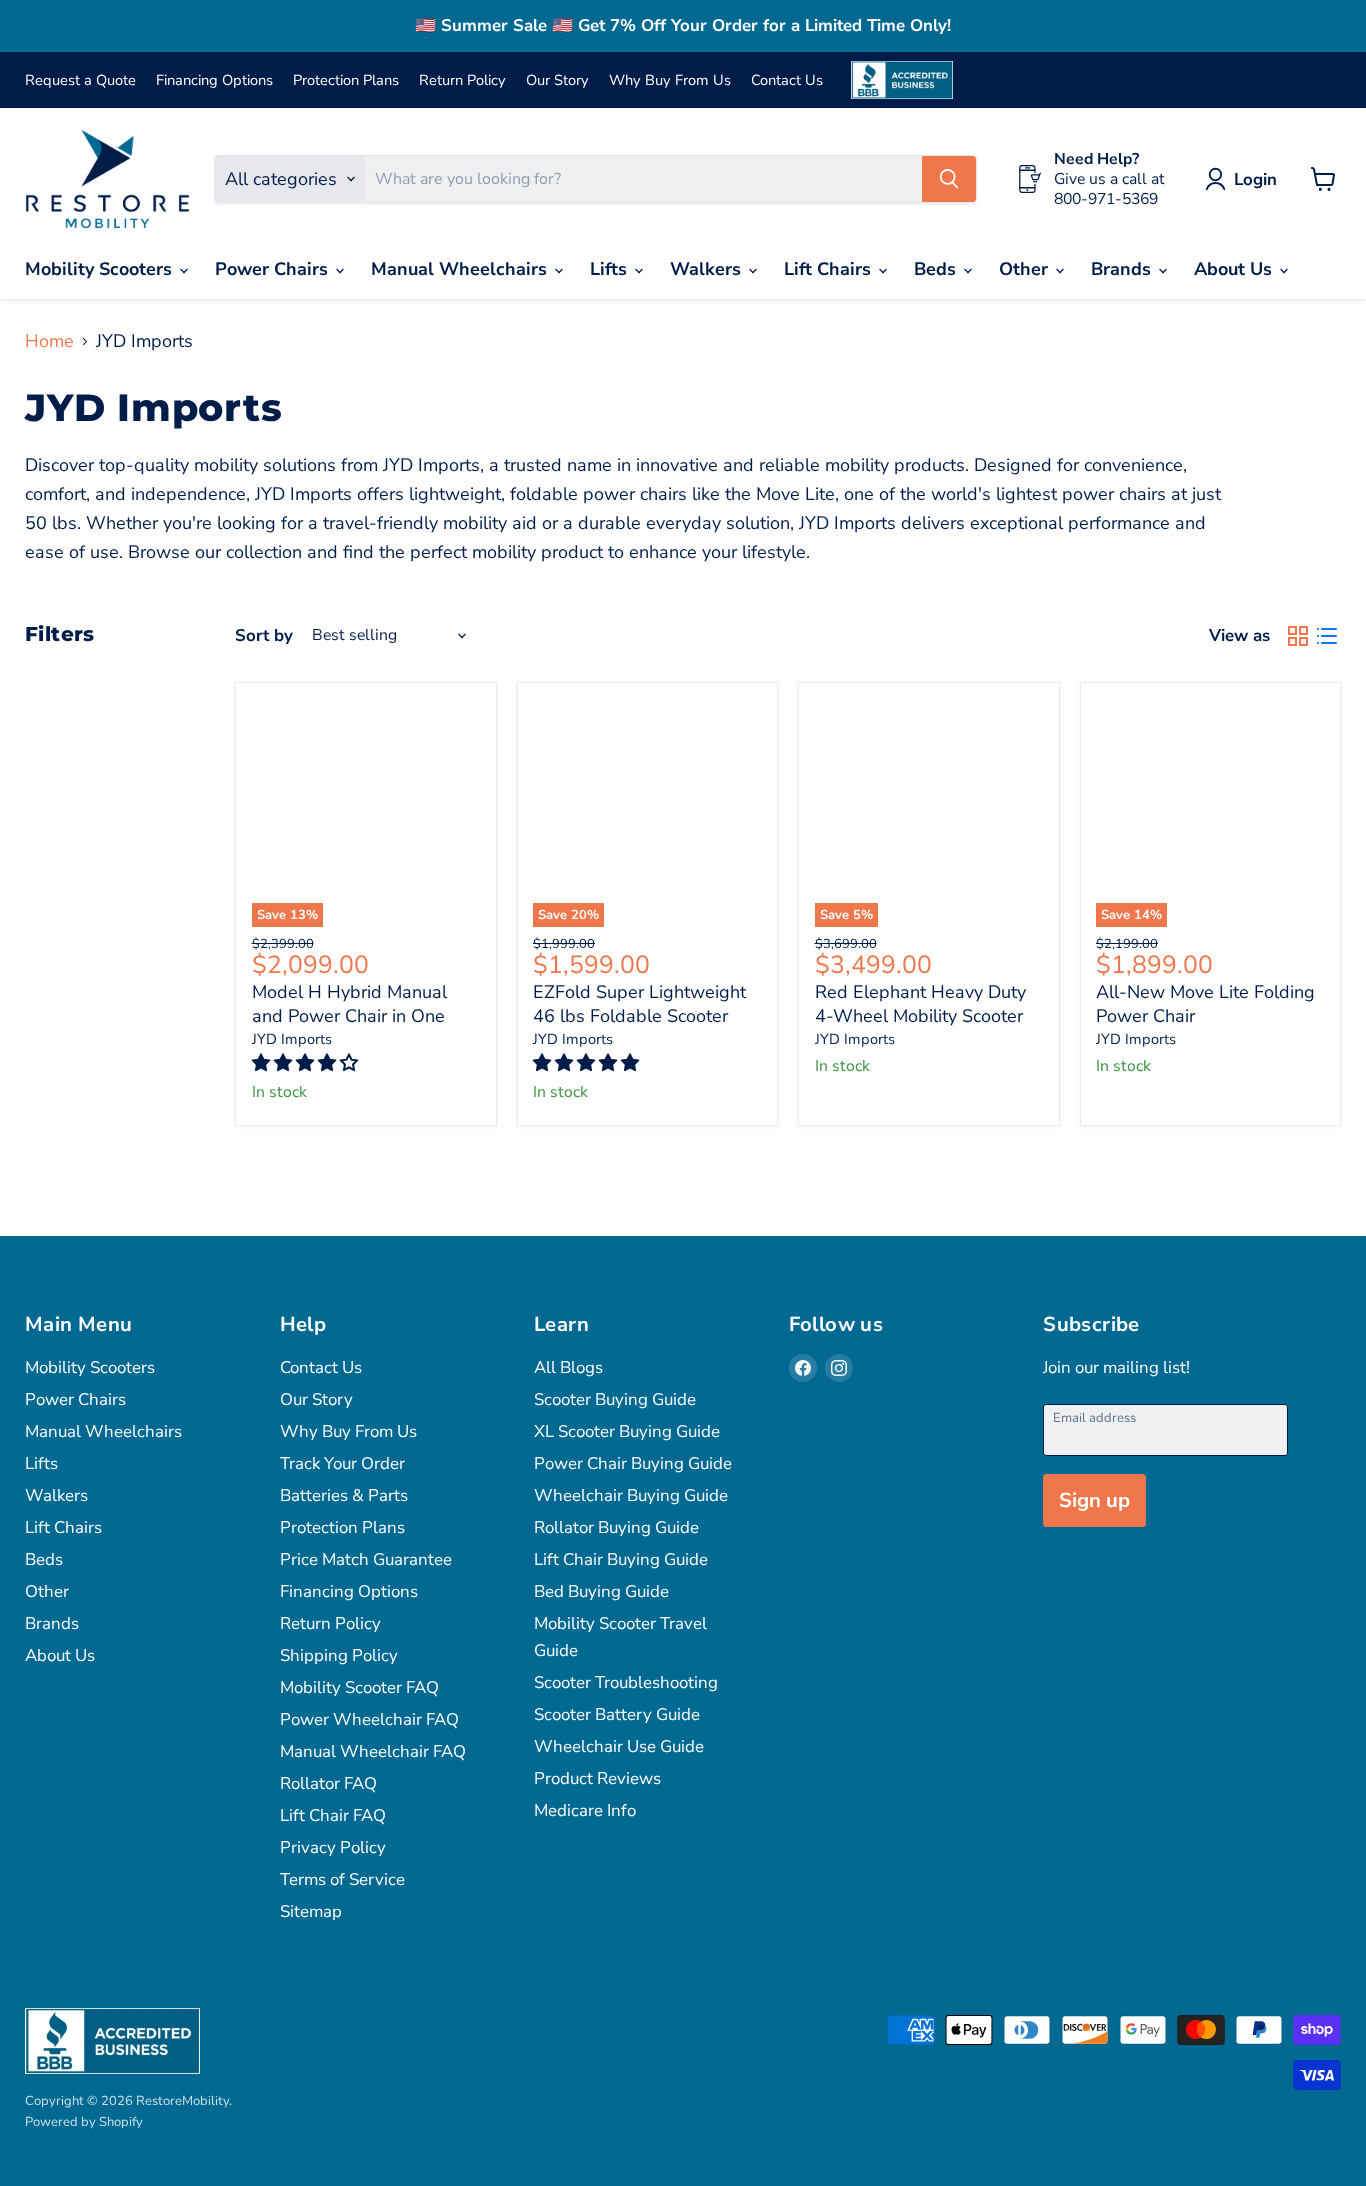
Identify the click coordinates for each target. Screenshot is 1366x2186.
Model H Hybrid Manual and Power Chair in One (349, 1004)
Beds (937, 269)
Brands (1123, 269)
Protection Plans (346, 80)
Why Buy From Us (670, 80)
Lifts (611, 269)
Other (1026, 269)
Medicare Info (585, 1810)
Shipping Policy (339, 1655)
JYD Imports (292, 1039)
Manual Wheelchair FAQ (373, 1751)
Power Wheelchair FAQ (369, 1719)
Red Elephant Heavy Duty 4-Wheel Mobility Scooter (920, 1004)
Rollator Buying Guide (616, 1527)
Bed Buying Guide (601, 1591)
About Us (1235, 269)
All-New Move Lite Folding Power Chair (1205, 1004)
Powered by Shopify (84, 2122)
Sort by (264, 635)
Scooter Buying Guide (615, 1399)
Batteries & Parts (344, 1495)
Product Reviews (597, 1778)
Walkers (708, 269)
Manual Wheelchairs (461, 269)
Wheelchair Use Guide (619, 1746)
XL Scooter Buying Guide (627, 1431)
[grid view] (1297, 636)
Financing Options (214, 80)
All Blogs (568, 1367)
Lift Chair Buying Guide (621, 1559)
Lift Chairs (830, 269)
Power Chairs (274, 269)
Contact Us (787, 80)
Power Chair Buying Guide (633, 1463)
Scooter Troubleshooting (626, 1682)
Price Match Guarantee (366, 1559)
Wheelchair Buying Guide (631, 1495)
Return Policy (462, 80)
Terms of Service (342, 1879)
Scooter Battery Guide (617, 1714)
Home (49, 341)
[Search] (949, 179)
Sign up (1094, 1500)
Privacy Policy (333, 1847)
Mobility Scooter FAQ (359, 1687)
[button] (307, 1063)
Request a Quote (80, 80)
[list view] (1326, 636)
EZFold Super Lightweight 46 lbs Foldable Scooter (639, 1004)
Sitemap (311, 1911)
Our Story (557, 80)
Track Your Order (342, 1463)
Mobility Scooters (101, 269)
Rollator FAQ (328, 1783)
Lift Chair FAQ (333, 1815)
